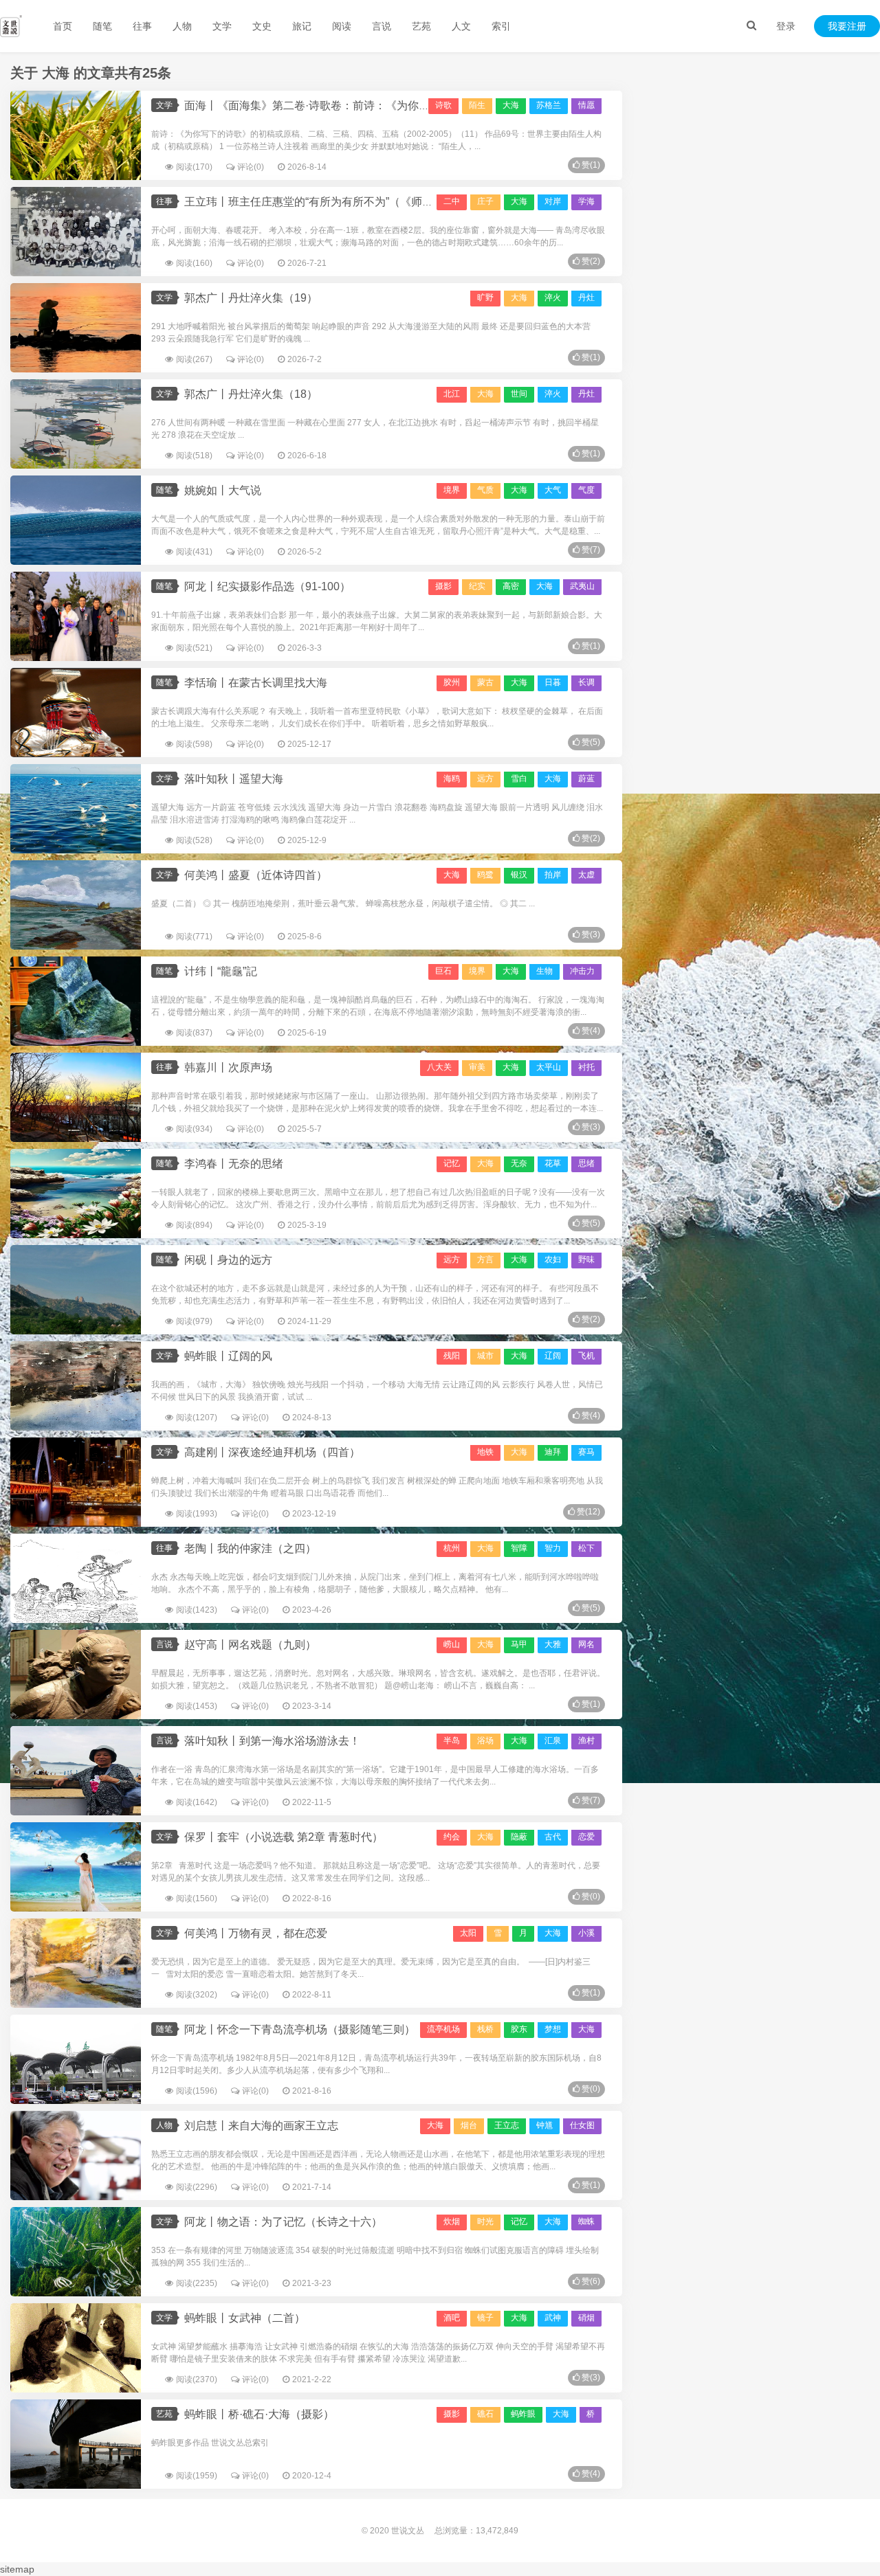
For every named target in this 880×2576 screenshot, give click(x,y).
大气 (553, 490)
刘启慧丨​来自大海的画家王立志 (261, 2126)
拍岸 (553, 875)
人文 (461, 26)
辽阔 (553, 1356)
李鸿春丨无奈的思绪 (234, 1164)
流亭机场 (443, 2029)
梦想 (553, 2029)
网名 (586, 1644)
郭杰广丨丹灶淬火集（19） (251, 298)
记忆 (452, 1163)
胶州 (452, 682)
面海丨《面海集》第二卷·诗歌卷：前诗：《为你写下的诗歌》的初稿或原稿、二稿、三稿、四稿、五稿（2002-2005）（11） (487, 105)
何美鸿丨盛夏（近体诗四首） (256, 875)
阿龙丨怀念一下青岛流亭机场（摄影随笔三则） (300, 2029)
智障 (519, 1548)
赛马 (586, 1452)
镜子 (485, 2318)
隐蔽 (519, 1837)
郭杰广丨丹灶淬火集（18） (251, 394)
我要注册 (847, 26)
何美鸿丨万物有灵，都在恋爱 (256, 1933)
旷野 (485, 298)
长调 (586, 682)
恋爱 (586, 1837)
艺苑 (421, 26)
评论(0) (251, 167)
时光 (485, 2221)
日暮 (553, 682)
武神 (553, 2318)
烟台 (469, 2125)
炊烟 (452, 2221)
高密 (511, 586)
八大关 (439, 1067)
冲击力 (582, 971)
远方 (485, 779)
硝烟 (586, 2318)
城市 (485, 1356)
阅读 (342, 26)
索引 (501, 26)
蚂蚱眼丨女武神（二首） (245, 2318)
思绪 (586, 1163)
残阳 (452, 1356)
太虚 (586, 875)
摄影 (443, 586)
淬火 (553, 298)
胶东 (519, 2029)
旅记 (302, 26)
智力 (553, 1548)
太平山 (549, 1067)
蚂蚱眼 (523, 2414)
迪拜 (553, 1452)
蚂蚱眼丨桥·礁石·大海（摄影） (259, 2414)
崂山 (452, 1644)
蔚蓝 (586, 779)
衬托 (586, 1067)
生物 (544, 971)
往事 (142, 26)
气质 (485, 490)
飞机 (586, 1356)
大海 (519, 298)
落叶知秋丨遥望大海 (234, 779)
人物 (182, 26)
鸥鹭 (485, 875)
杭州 (452, 1548)
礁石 (485, 2414)
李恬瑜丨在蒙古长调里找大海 (256, 683)
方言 (485, 1259)
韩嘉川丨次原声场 (228, 1067)
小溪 (586, 1933)
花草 (553, 1163)
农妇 (553, 1259)
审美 (477, 1067)
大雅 (553, 1644)
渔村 (586, 1740)
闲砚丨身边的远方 (228, 1260)
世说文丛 (408, 2531)
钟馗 (544, 2125)
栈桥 (485, 2029)
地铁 (485, 1452)
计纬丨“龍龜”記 (221, 971)
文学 (222, 26)
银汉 (519, 875)
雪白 (519, 779)
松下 (586, 1548)
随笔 (102, 26)
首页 (63, 26)
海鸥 (452, 779)
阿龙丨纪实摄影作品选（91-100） (267, 586)
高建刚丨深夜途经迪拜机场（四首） (272, 1452)
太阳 (468, 1933)
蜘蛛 (586, 2221)
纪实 (477, 586)
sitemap (17, 2569)
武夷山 (582, 586)
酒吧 (452, 2318)
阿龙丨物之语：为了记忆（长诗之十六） (283, 2222)
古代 (553, 1837)
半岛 (452, 1740)
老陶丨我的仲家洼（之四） (250, 1548)
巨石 (443, 971)
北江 (452, 394)
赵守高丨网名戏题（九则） (250, 1645)
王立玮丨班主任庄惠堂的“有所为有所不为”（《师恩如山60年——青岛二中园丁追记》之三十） (414, 202)
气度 (586, 490)
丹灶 (586, 298)
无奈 (519, 1163)
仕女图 (582, 2125)
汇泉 (553, 1740)
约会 (452, 1837)
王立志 (507, 2125)
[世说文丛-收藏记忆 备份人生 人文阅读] (11, 26)
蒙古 (485, 682)
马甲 (519, 1644)
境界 (452, 490)
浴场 (485, 1740)
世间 (519, 394)
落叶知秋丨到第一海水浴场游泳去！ (272, 1741)
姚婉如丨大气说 (223, 490)
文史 (262, 26)
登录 (786, 26)
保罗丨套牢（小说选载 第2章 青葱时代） (284, 1837)
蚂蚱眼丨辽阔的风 (228, 1356)
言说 (382, 26)
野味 (586, 1259)
